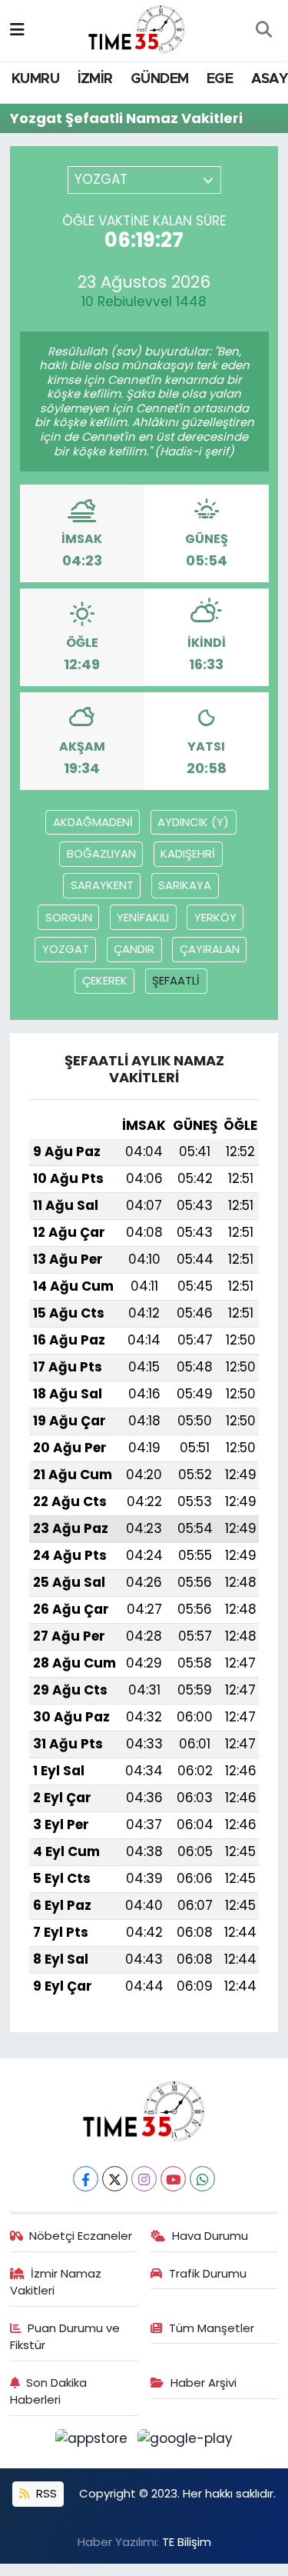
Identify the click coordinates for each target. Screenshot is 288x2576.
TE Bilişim (187, 2542)
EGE (220, 79)
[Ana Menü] (17, 30)
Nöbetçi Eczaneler (81, 2236)
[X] (115, 2179)
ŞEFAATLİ (176, 980)
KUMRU (35, 79)
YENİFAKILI (143, 917)
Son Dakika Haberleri (49, 2391)
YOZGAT (66, 949)
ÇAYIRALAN (210, 949)
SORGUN (69, 917)
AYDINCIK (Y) (193, 822)
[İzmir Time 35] (137, 29)
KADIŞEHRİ (188, 853)
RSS (45, 2493)
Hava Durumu (210, 2236)
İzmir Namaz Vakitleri (56, 2282)
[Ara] (263, 31)
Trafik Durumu (208, 2273)
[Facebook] (86, 2179)
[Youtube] (173, 2179)
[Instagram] (144, 2179)
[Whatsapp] (202, 2179)
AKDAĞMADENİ (93, 822)
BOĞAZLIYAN (101, 853)
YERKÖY (215, 917)
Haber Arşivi (204, 2383)
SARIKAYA (185, 885)
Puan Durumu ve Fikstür (65, 2336)
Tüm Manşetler (212, 2328)
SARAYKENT (102, 885)
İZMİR (95, 79)
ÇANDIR (134, 949)
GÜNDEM (159, 79)
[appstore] (94, 2441)
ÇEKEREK (105, 980)
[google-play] (185, 2441)
